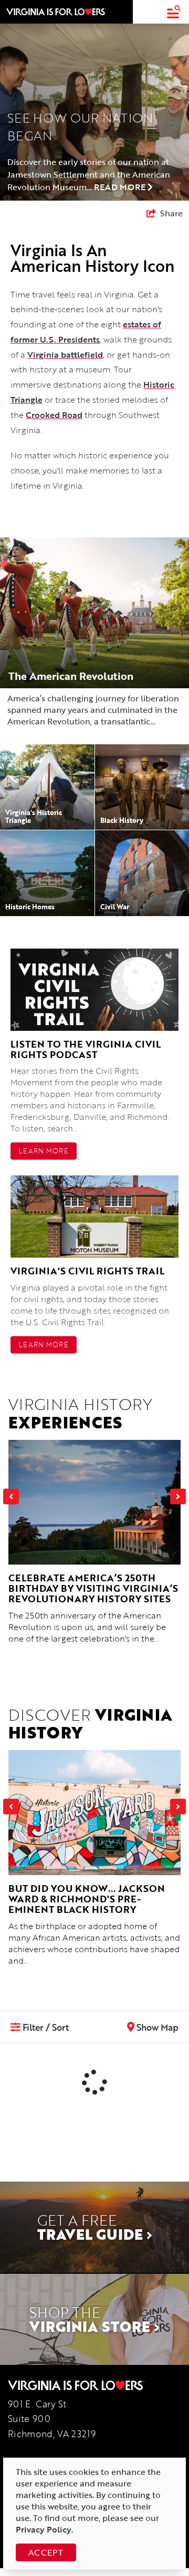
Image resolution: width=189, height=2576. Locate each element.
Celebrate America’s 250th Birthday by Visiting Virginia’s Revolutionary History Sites (93, 1588)
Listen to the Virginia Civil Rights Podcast (86, 1049)
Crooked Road (54, 415)
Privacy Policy (44, 2529)
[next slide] (178, 1496)
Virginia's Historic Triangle (34, 816)
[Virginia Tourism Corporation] (56, 12)
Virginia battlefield (65, 355)
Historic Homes (30, 907)
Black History (122, 820)
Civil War (115, 907)
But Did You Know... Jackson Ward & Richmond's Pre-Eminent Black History (87, 1899)
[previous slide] (11, 1496)
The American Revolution (71, 676)
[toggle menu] (174, 12)
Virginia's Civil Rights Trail (87, 1271)
